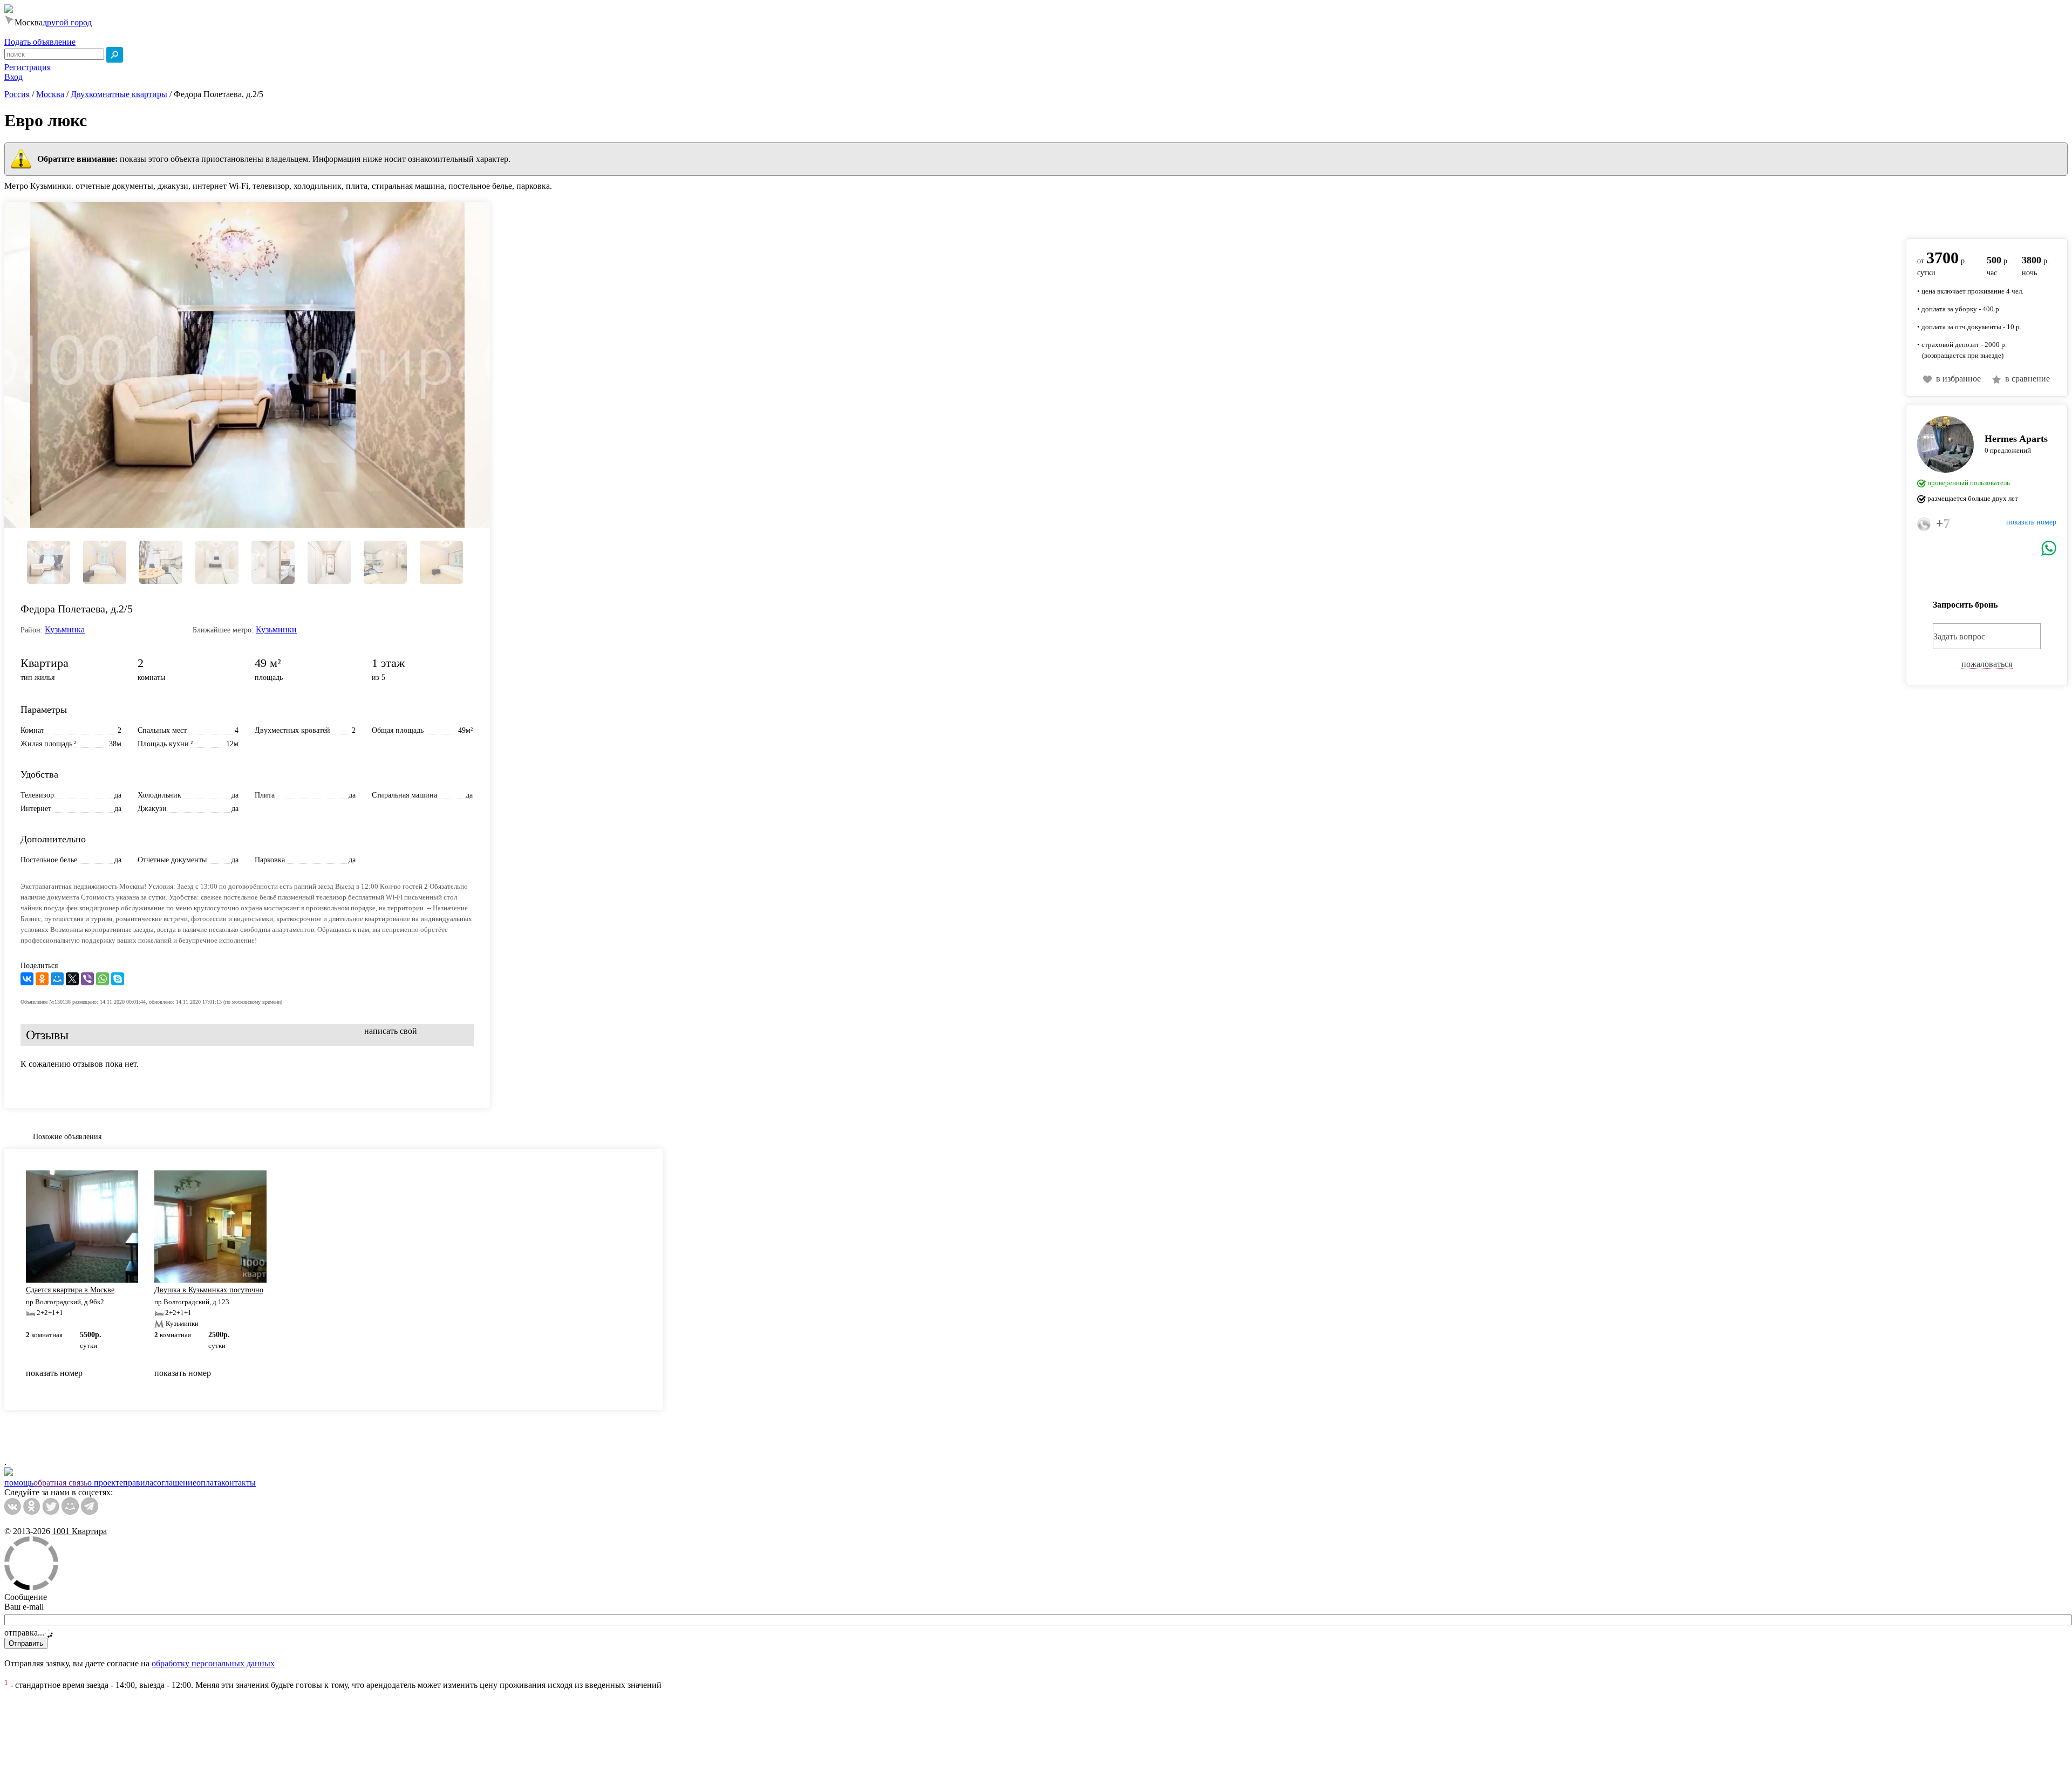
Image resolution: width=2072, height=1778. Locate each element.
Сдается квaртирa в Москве (70, 1290)
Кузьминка (65, 629)
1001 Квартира (80, 1531)
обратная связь (60, 1483)
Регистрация (28, 67)
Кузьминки (276, 629)
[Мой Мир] (57, 979)
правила (138, 1483)
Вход (13, 77)
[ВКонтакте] (27, 979)
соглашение (175, 1483)
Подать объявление (40, 42)
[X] (72, 979)
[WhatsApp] (103, 979)
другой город (67, 22)
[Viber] (87, 979)
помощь (19, 1483)
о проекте (105, 1483)
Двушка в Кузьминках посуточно (209, 1290)
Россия (17, 94)
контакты (238, 1483)
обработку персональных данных (213, 1663)
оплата (209, 1483)
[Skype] (118, 979)
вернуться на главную (1946, 214)
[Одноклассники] (42, 979)
